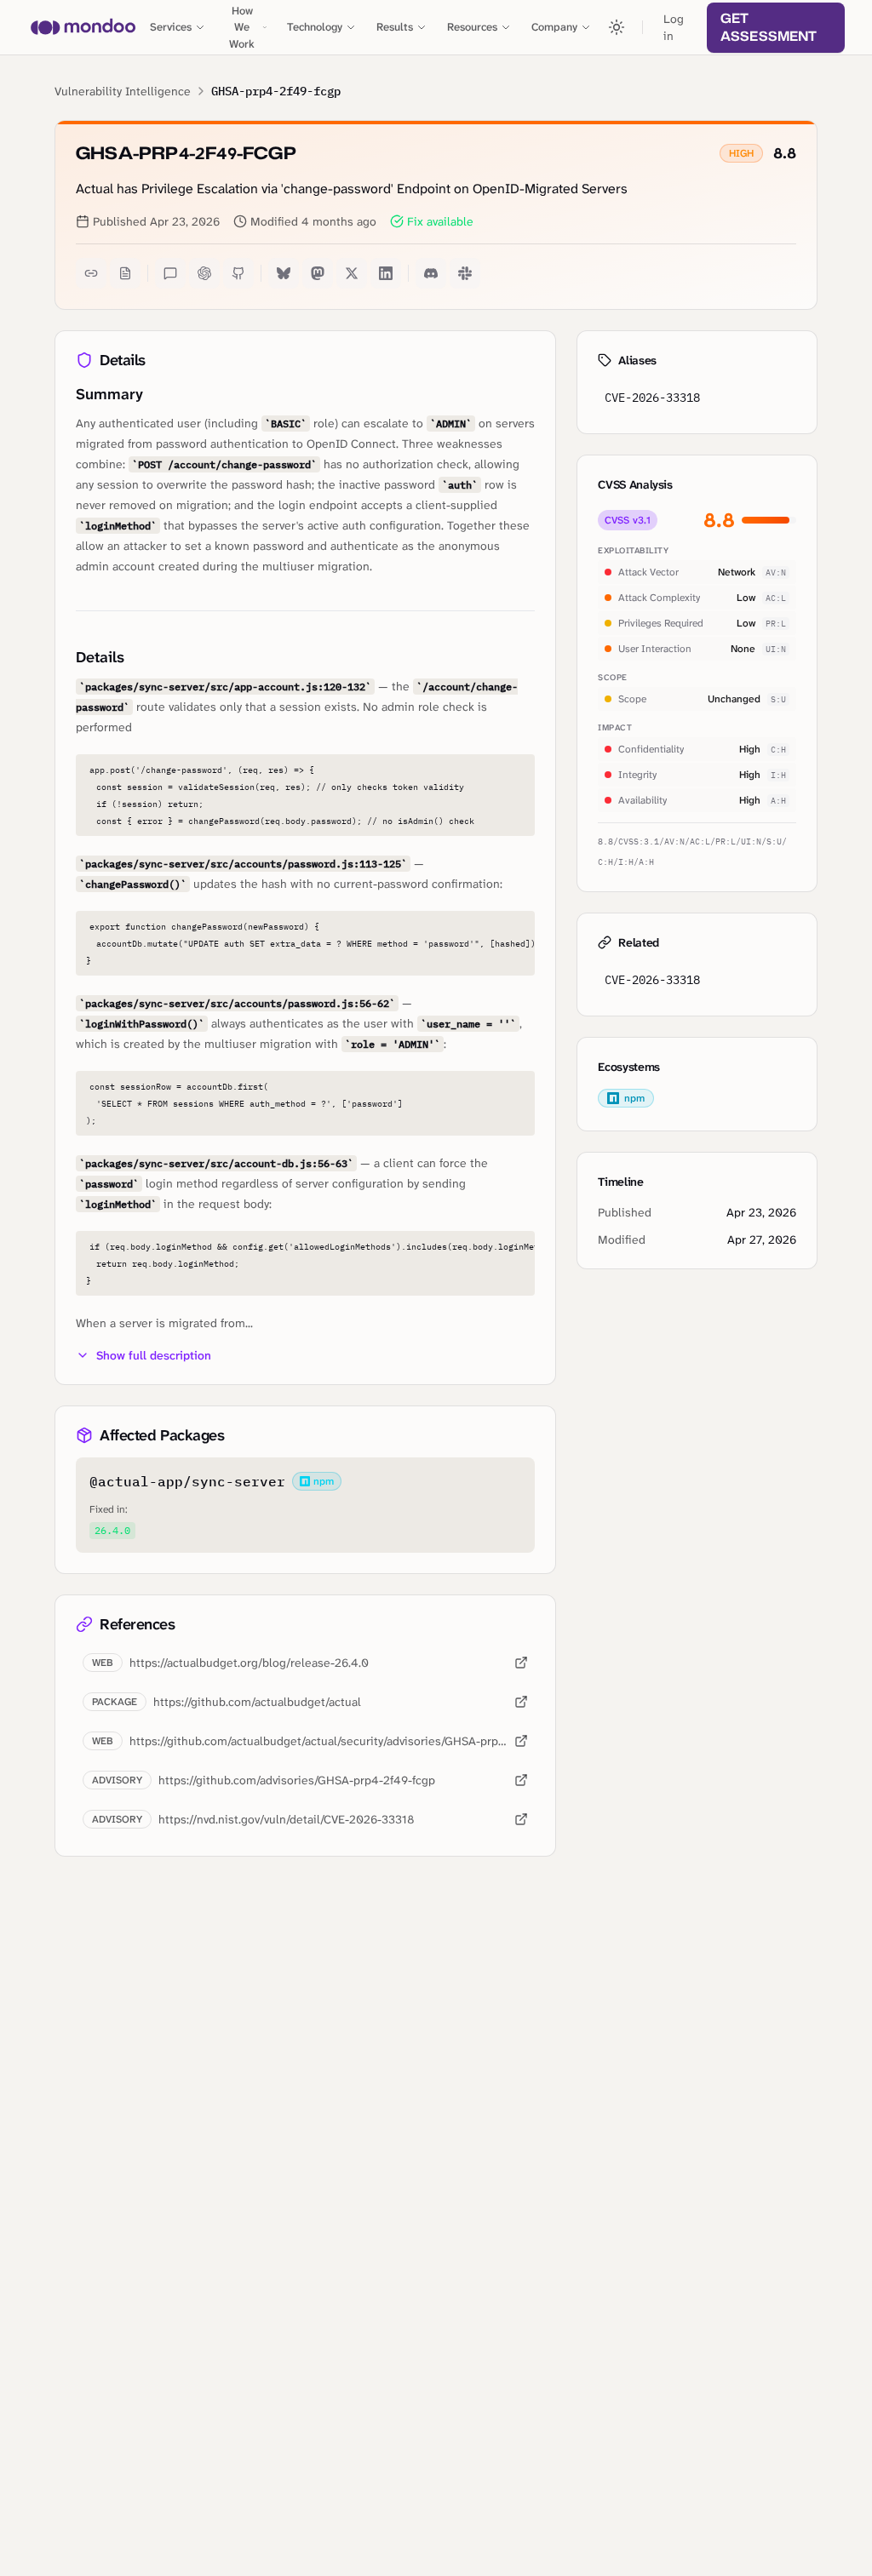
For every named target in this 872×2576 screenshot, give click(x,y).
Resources (472, 27)
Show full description (154, 1355)
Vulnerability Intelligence (123, 91)
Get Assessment (769, 27)
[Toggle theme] (617, 27)
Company (554, 27)
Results (395, 27)
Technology (315, 27)
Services (171, 27)
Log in (674, 27)
